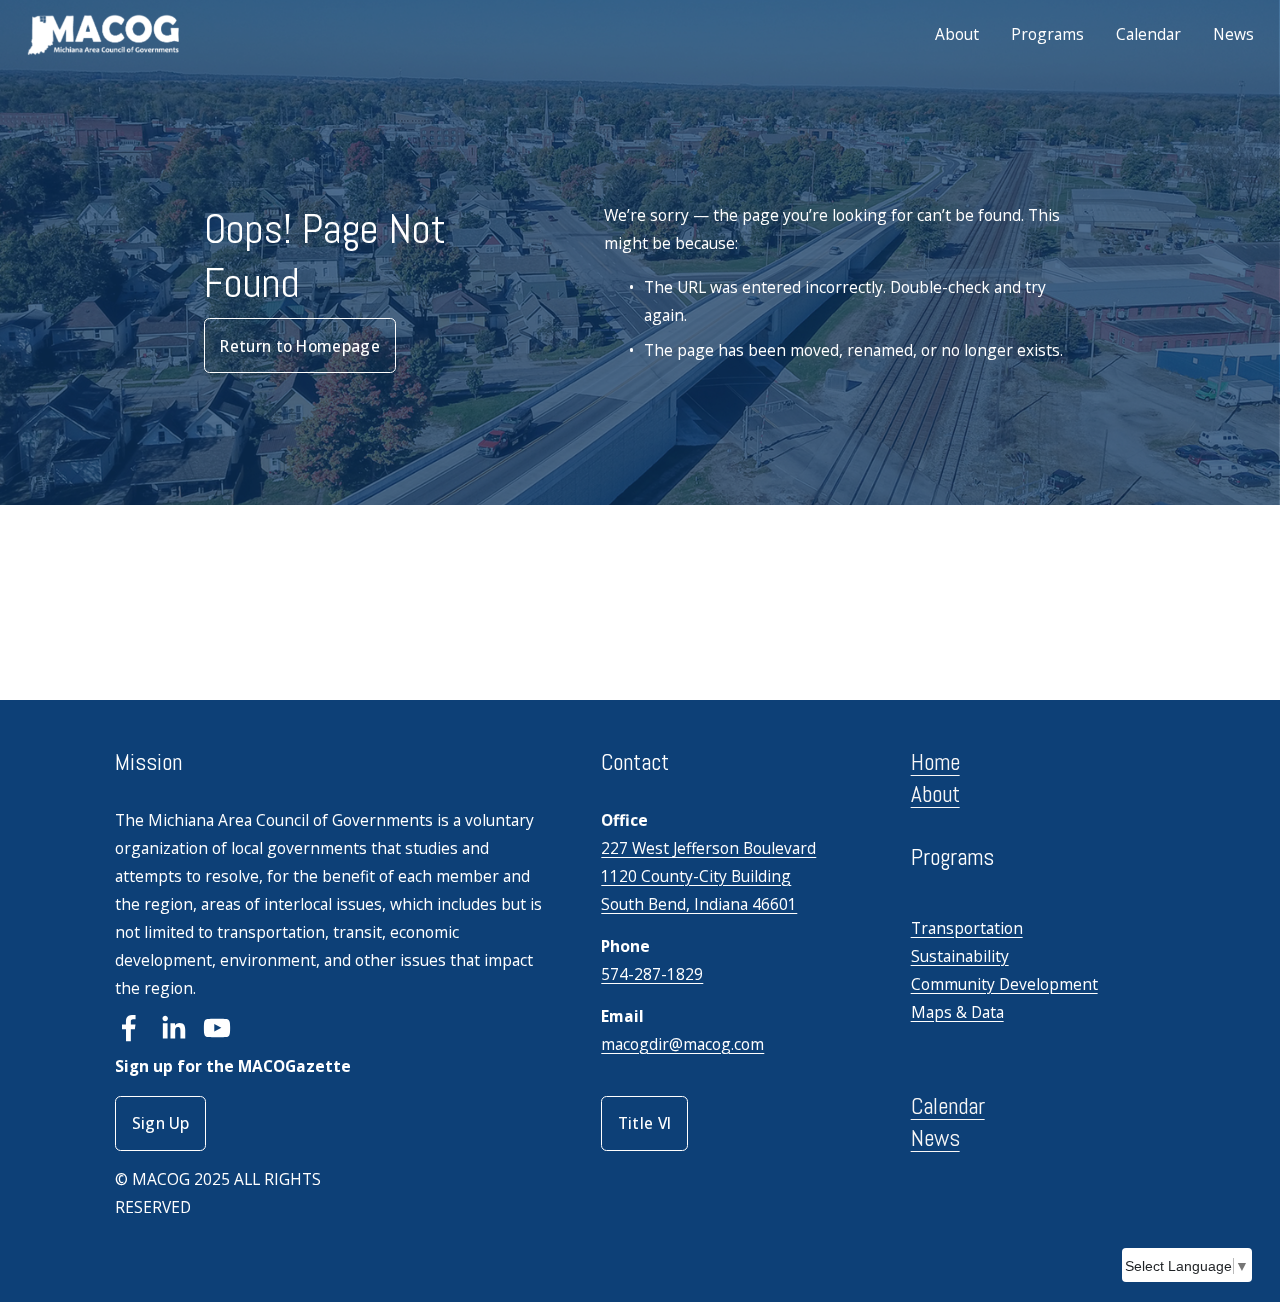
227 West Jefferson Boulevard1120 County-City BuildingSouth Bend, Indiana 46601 (708, 876)
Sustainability (960, 956)
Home (935, 762)
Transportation (967, 928)
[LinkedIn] (173, 1028)
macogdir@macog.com (682, 1044)
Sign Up (161, 1123)
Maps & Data (957, 1012)
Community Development (1004, 984)
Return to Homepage (300, 346)
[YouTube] (217, 1028)
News (1233, 34)
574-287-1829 (652, 974)
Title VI (645, 1123)
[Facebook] (129, 1028)
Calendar (1148, 34)
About (957, 34)
